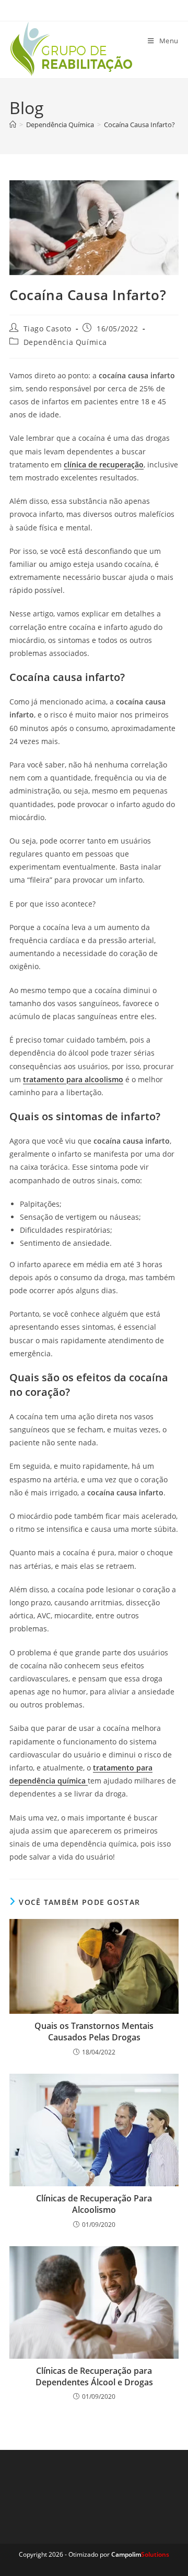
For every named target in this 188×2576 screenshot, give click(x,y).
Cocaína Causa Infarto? (139, 125)
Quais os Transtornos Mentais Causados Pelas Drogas (94, 2032)
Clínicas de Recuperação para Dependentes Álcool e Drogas (94, 2376)
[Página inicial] (13, 125)
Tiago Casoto (48, 329)
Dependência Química (65, 342)
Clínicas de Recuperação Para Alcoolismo (94, 2204)
